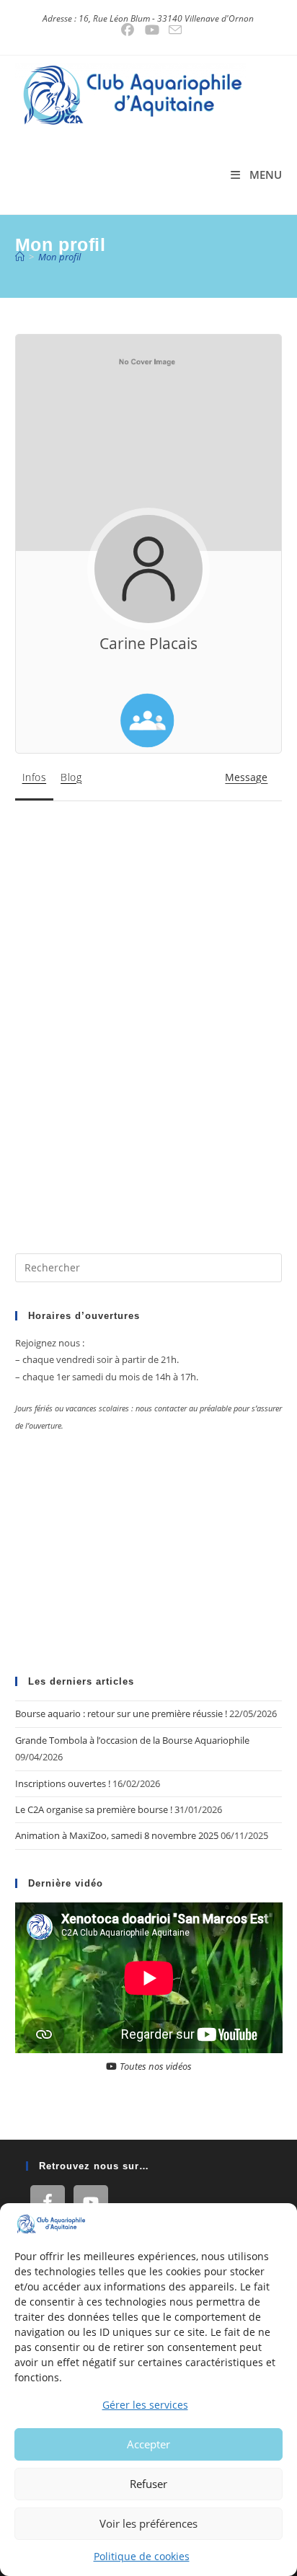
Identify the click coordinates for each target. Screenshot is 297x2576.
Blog (71, 777)
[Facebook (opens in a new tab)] (127, 30)
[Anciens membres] (147, 720)
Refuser (148, 2484)
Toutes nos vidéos (154, 2066)
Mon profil (59, 257)
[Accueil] (20, 257)
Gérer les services (145, 2405)
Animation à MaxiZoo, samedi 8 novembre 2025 (117, 1835)
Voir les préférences (148, 2523)
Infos (35, 777)
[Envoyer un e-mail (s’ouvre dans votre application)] (173, 30)
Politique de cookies (142, 2556)
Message (246, 777)
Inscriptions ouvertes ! (63, 1783)
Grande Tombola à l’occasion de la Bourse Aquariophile (132, 1740)
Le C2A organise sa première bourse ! (94, 1809)
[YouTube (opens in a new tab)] (152, 30)
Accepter (148, 2444)
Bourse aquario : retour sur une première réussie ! (121, 1713)
